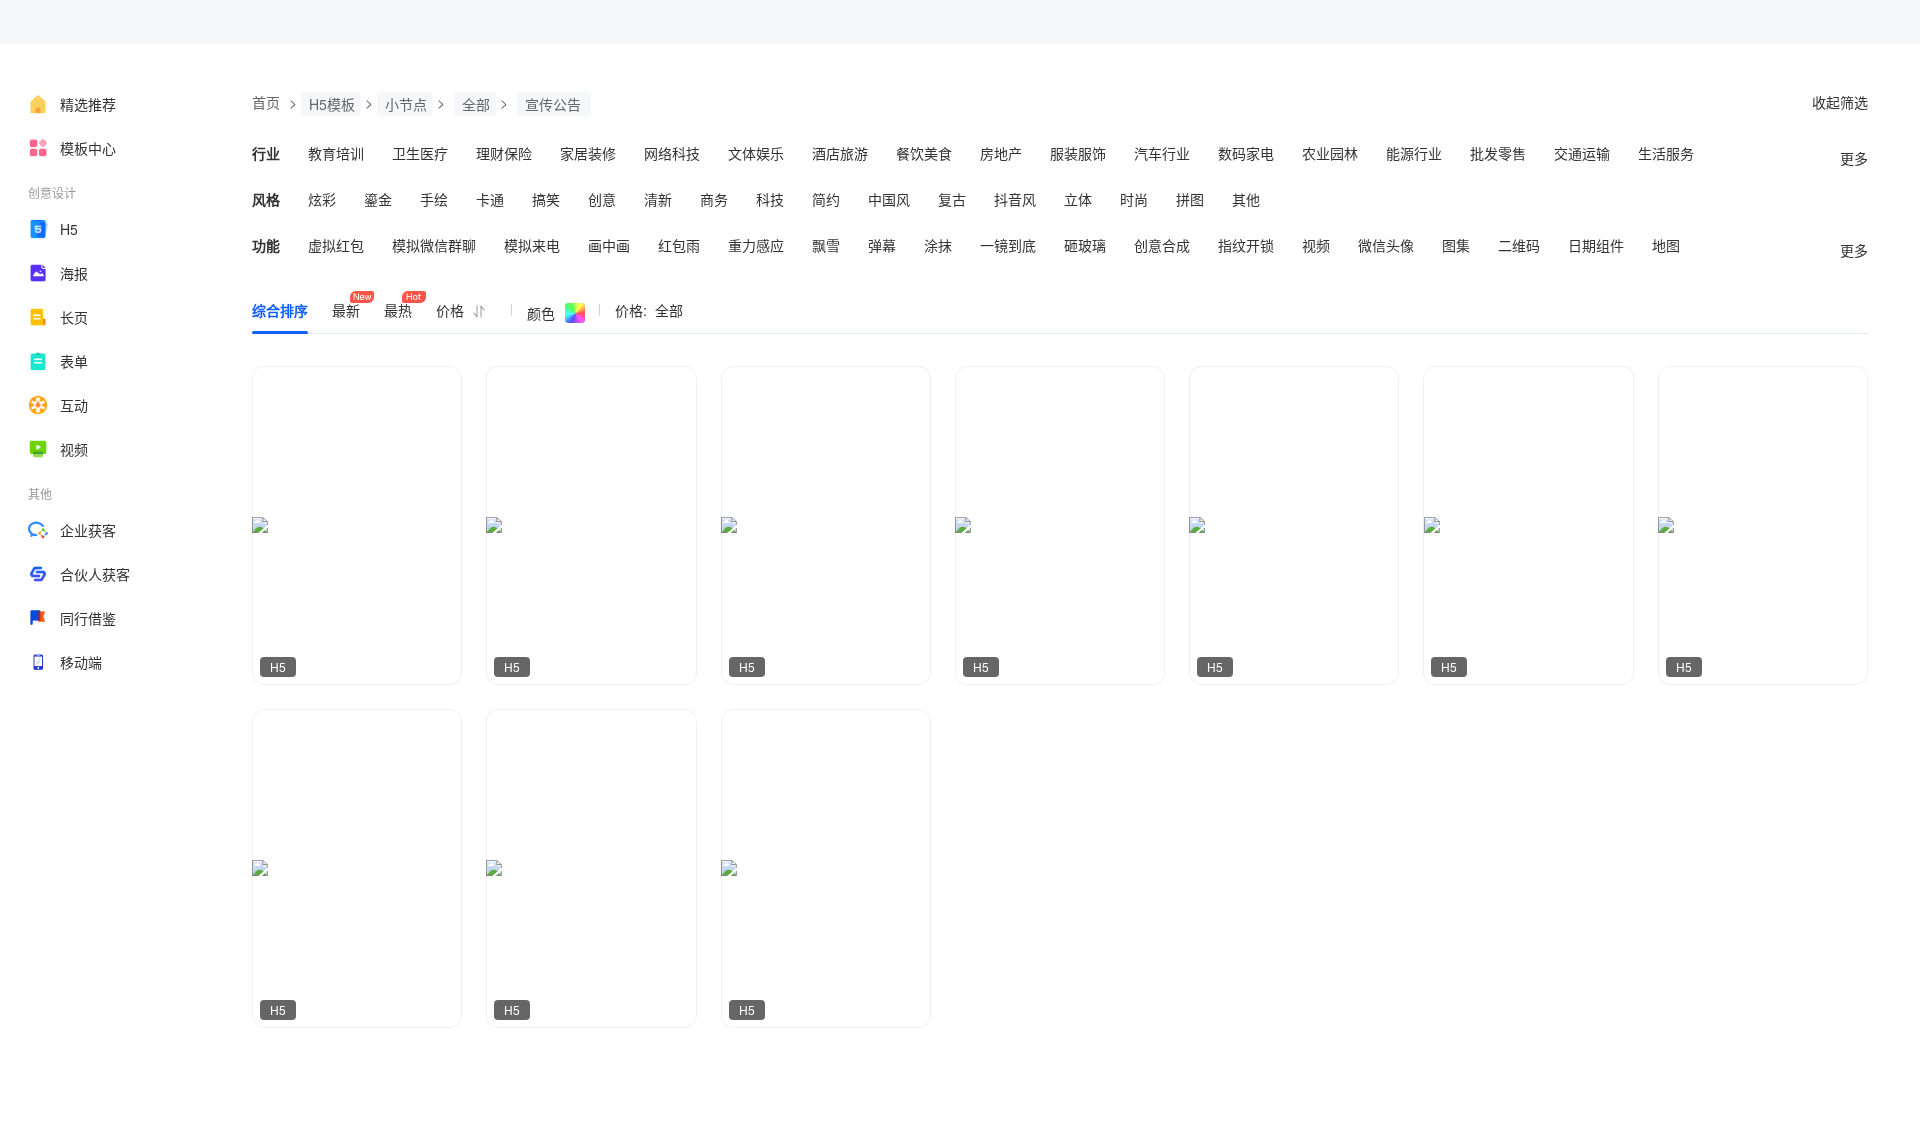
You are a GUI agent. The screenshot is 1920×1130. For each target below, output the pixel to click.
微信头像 (1386, 245)
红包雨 (679, 245)
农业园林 (1330, 153)
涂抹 (938, 245)
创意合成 (1162, 245)
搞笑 (546, 199)
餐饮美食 (924, 153)
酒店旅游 (840, 153)
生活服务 (1666, 153)
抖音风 (1015, 199)
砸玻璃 (1085, 245)
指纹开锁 (1246, 245)
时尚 (1134, 199)
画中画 (609, 245)
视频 (74, 449)
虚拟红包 (336, 245)
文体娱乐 (756, 153)
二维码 (1519, 245)
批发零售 (1498, 153)
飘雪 (826, 245)
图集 (1456, 245)
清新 (658, 199)
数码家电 (1246, 153)
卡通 (490, 199)
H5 (69, 229)
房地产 (1001, 153)
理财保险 (504, 153)
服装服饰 (1078, 153)
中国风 (889, 199)
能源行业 (1414, 153)
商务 (714, 199)
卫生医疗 (420, 153)
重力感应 (756, 245)
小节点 (406, 104)
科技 (770, 199)
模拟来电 (532, 245)
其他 (1246, 199)
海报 (74, 273)
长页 (74, 317)
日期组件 (1596, 245)
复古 (952, 199)
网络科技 (672, 153)
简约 (826, 199)
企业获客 (88, 530)
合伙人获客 (95, 574)
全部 (476, 104)
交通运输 (1582, 153)
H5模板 (332, 104)
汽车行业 (1162, 153)
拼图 (1190, 199)
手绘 (434, 199)
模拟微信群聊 (434, 245)
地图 (1666, 245)
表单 (74, 361)
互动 (74, 405)
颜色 (541, 313)
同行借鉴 (88, 618)
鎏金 (378, 199)
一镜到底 (1008, 245)
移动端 (81, 662)
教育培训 (336, 153)
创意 (602, 199)
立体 (1078, 199)
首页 (266, 102)
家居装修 (588, 153)
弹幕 (882, 245)
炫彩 (322, 199)
